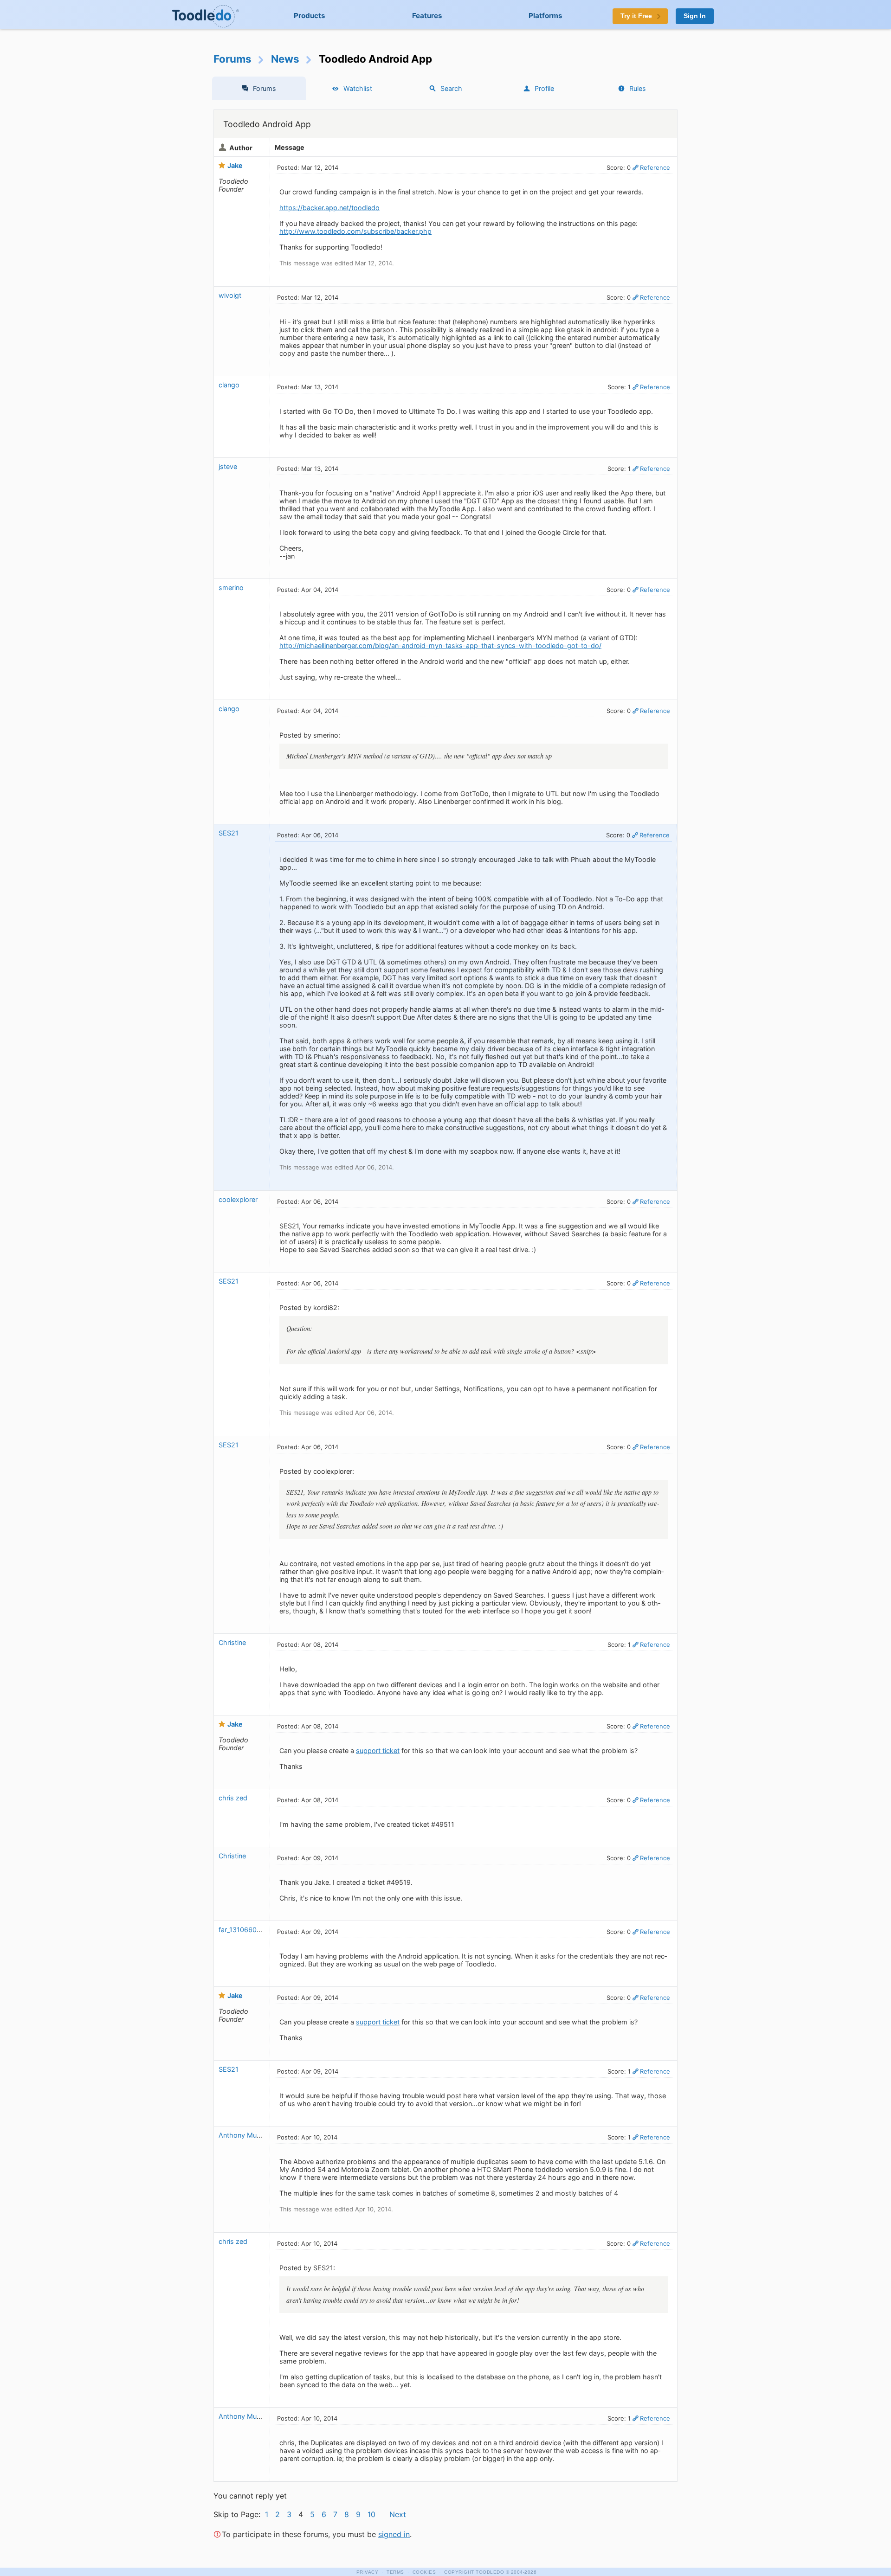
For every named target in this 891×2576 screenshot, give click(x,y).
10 (371, 2514)
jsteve (228, 466)
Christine (232, 1642)
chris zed (233, 1798)
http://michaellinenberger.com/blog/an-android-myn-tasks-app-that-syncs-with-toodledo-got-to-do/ (440, 646)
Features (427, 16)
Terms (395, 2572)
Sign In (695, 16)
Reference (655, 167)
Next (398, 2514)
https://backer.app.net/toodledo (329, 208)
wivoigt (230, 295)
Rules (638, 88)
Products (310, 16)
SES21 (229, 833)
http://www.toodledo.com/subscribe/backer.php (355, 231)
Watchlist (358, 88)
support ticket (378, 1751)
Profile (544, 88)
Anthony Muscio (244, 2135)
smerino (231, 588)
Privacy (368, 2572)
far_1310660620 (244, 1930)
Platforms (546, 16)
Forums (232, 59)
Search (451, 88)
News (285, 59)
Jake (235, 165)
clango (229, 385)
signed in (394, 2534)
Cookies (424, 2572)
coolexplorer (238, 1199)
